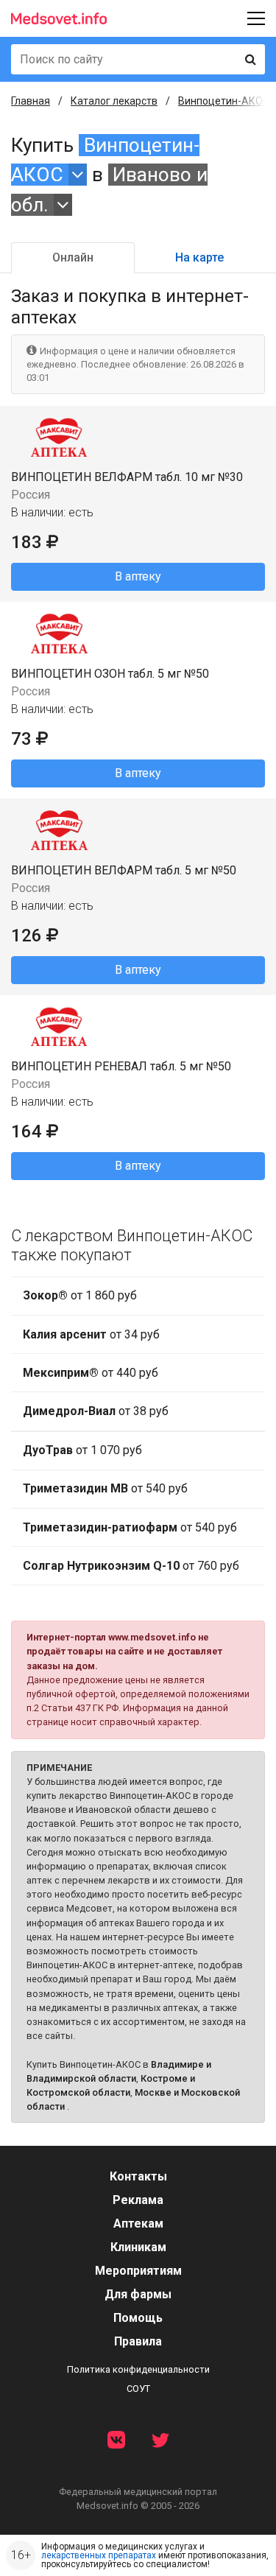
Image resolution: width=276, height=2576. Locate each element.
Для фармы (138, 2294)
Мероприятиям (138, 2271)
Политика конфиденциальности (138, 2369)
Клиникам (138, 2247)
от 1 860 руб (80, 1295)
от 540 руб (105, 1488)
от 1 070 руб (82, 1450)
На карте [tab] (199, 257)
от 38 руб (96, 1411)
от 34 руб (91, 1334)
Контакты (138, 2176)
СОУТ (138, 2389)
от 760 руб (131, 1566)
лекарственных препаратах (99, 2555)
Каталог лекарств (114, 101)
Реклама (138, 2200)
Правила (138, 2341)
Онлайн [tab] (73, 257)
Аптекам (138, 2224)
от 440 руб (91, 1373)
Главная (31, 101)
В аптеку (138, 576)
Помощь (138, 2318)
